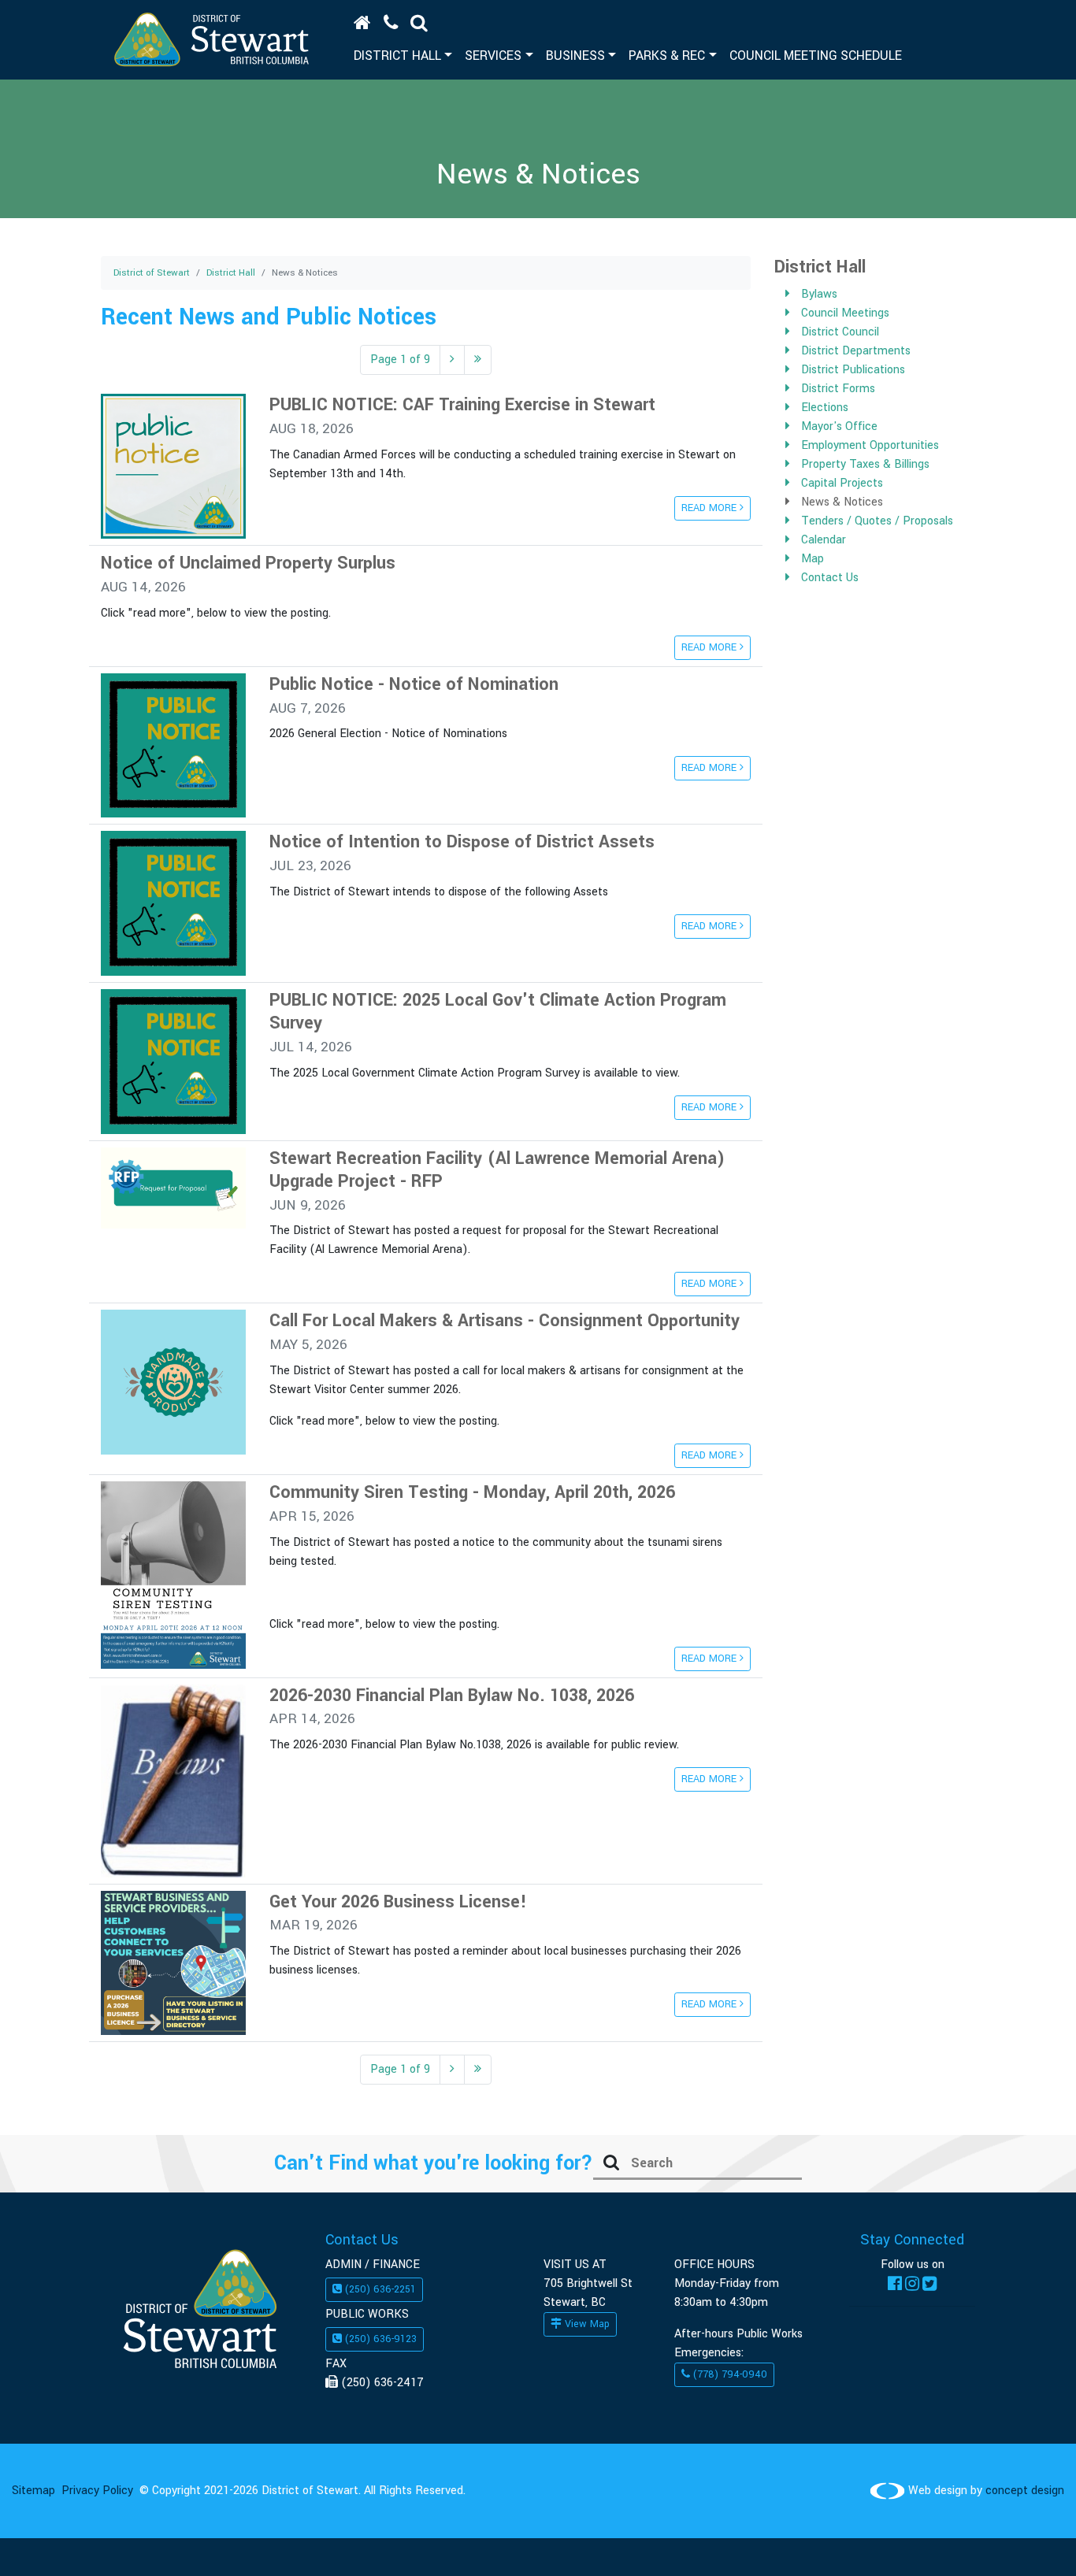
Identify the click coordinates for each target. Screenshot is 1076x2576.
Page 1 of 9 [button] (400, 360)
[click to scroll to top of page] (1031, 2539)
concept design (1025, 2491)
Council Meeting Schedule (816, 56)
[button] (419, 23)
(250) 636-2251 (379, 2289)
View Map (586, 2324)
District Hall (231, 273)
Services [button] (493, 56)
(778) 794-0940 (729, 2374)
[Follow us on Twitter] (929, 2283)
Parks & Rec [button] (667, 56)
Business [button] (575, 56)
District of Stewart (152, 273)
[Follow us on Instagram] (912, 2283)
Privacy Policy (97, 2491)
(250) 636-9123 (379, 2339)
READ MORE (711, 508)
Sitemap (33, 2491)
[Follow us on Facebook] (895, 2283)
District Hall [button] (397, 56)
